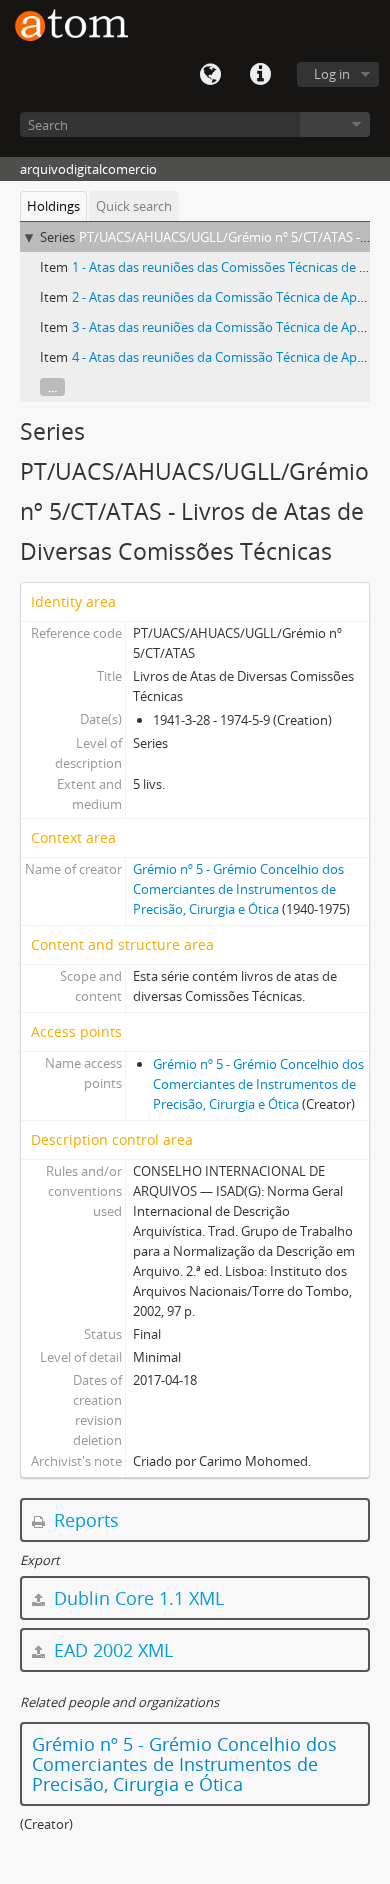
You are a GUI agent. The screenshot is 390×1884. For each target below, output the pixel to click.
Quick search (134, 206)
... (52, 387)
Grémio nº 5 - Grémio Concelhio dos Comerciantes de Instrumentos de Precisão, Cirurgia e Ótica (238, 889)
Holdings (53, 206)
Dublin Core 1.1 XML (136, 1598)
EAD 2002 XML (111, 1650)
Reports (84, 1520)
